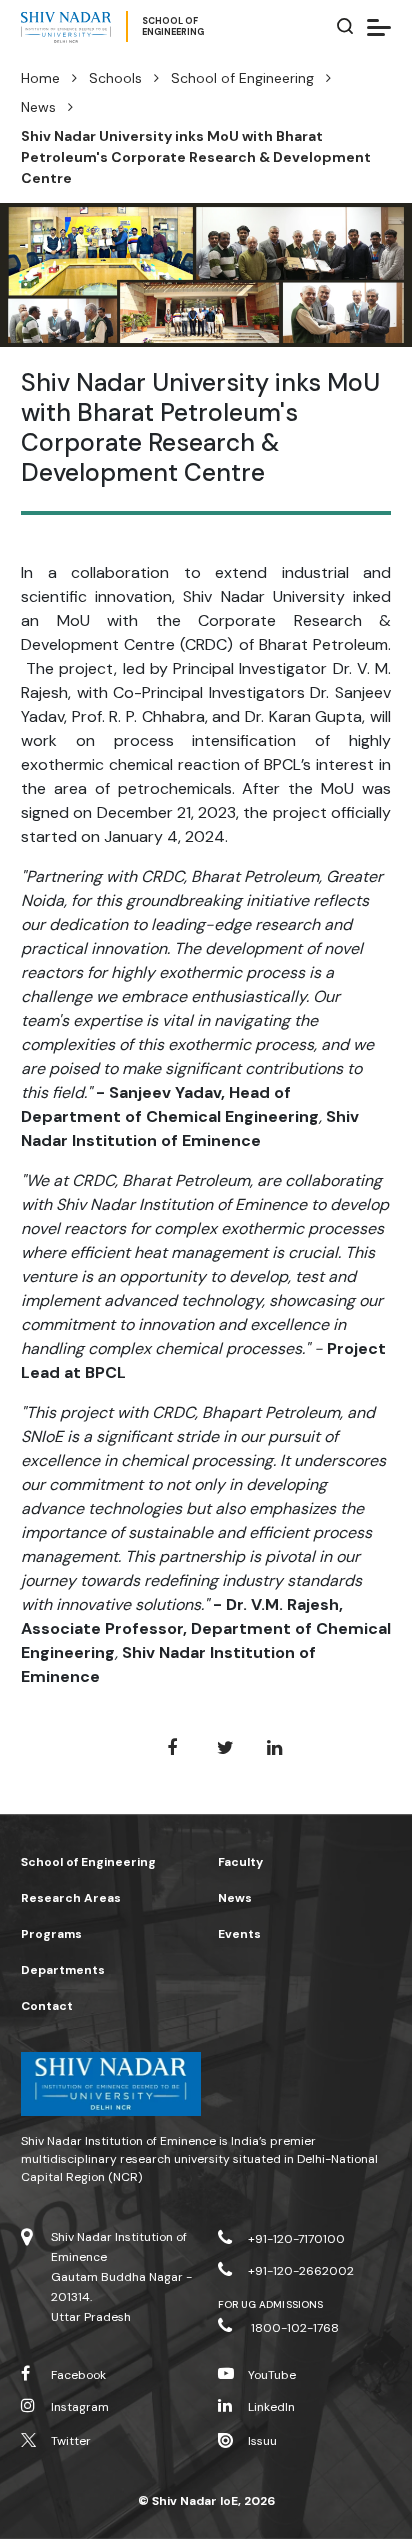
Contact (47, 2006)
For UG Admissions (270, 2304)
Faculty (240, 1862)
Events (239, 1934)
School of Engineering (242, 78)
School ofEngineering (173, 27)
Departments (63, 1970)
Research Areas (71, 1898)
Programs (51, 1934)
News (38, 107)
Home (40, 78)
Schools (115, 78)
